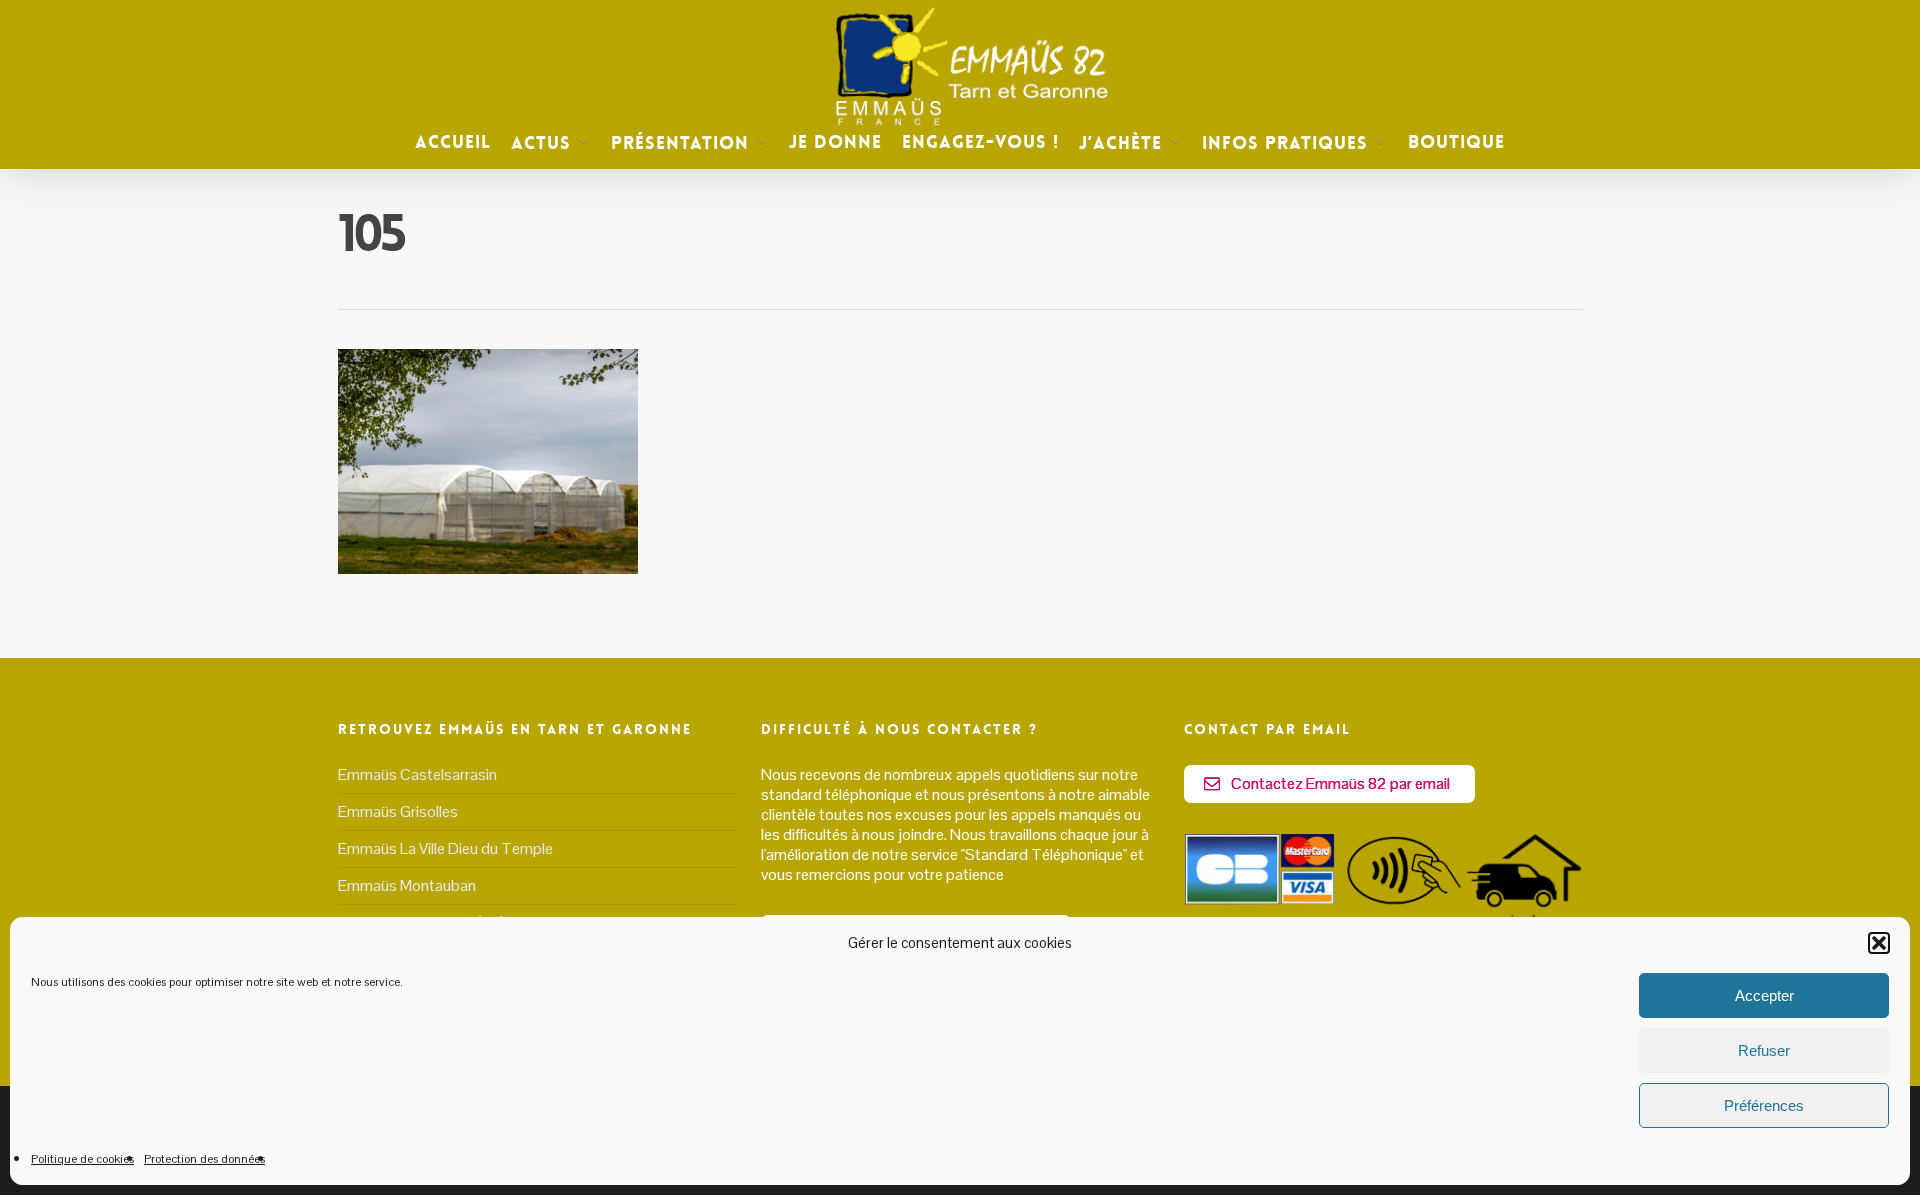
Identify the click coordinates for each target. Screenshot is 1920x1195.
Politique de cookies (82, 1159)
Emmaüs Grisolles (398, 811)
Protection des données (204, 1159)
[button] (1879, 943)
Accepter (1764, 995)
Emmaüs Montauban (407, 885)
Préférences (1764, 1105)
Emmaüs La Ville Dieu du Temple (445, 848)
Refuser (1764, 1050)
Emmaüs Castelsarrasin (417, 775)
